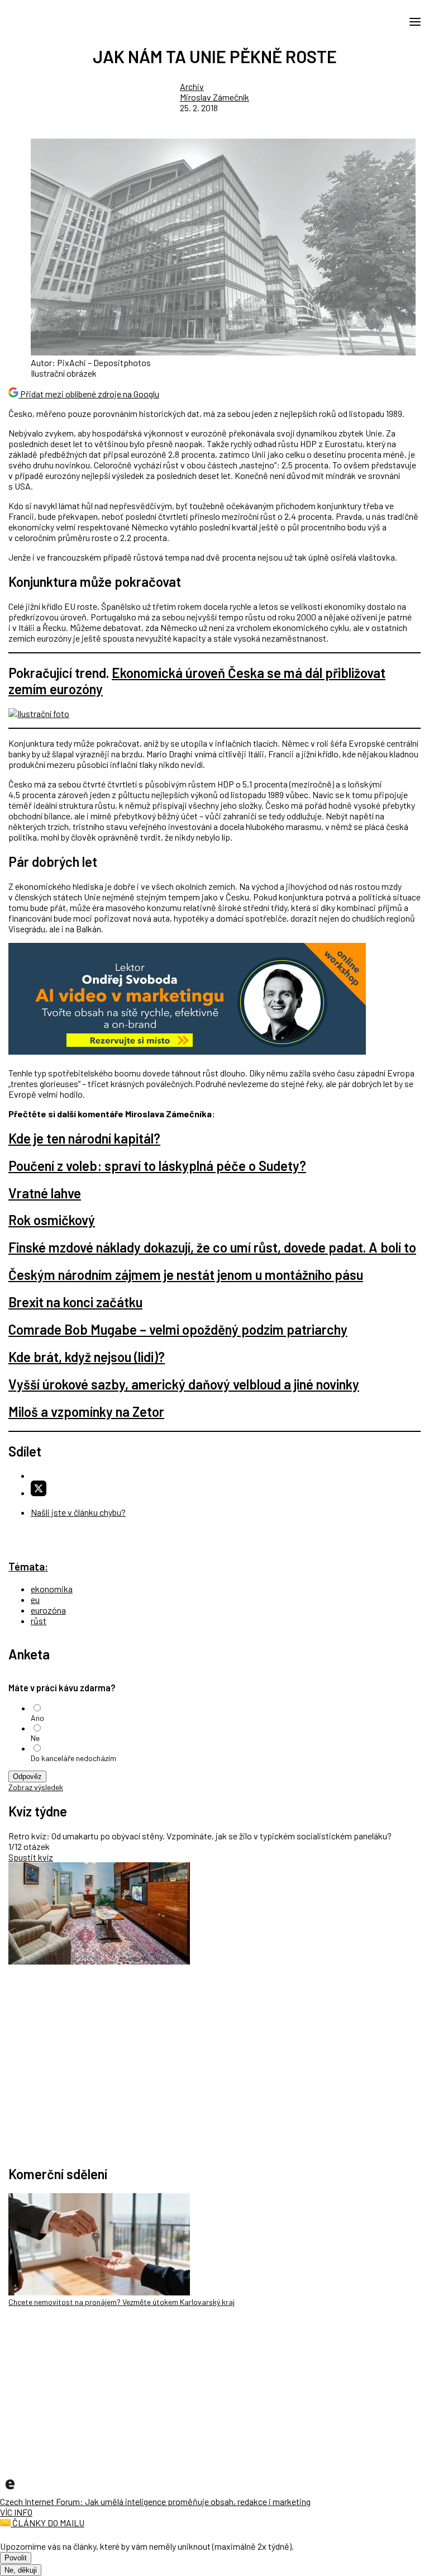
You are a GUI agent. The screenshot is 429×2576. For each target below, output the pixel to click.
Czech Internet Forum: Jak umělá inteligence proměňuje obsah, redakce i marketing (155, 2501)
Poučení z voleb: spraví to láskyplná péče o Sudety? (157, 1166)
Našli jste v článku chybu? (78, 1512)
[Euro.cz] (10, 2491)
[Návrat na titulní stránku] (59, 21)
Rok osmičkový (52, 1220)
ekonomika (52, 1589)
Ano (37, 1718)
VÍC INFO (16, 2512)
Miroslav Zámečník (214, 97)
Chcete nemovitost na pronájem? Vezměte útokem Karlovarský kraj (121, 2302)
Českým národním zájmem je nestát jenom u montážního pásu (186, 1275)
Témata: (28, 1566)
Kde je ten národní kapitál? (84, 1138)
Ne (35, 1738)
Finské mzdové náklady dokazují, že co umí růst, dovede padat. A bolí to (212, 1247)
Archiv (192, 86)
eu (35, 1599)
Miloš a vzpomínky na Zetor (86, 1412)
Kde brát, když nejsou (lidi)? (87, 1357)
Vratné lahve (45, 1193)
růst (39, 1621)
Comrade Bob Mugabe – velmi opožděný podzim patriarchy (178, 1329)
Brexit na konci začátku (75, 1302)
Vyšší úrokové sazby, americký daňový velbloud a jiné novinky (184, 1384)
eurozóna (48, 1610)
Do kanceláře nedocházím (73, 1758)
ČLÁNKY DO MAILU (47, 2523)
